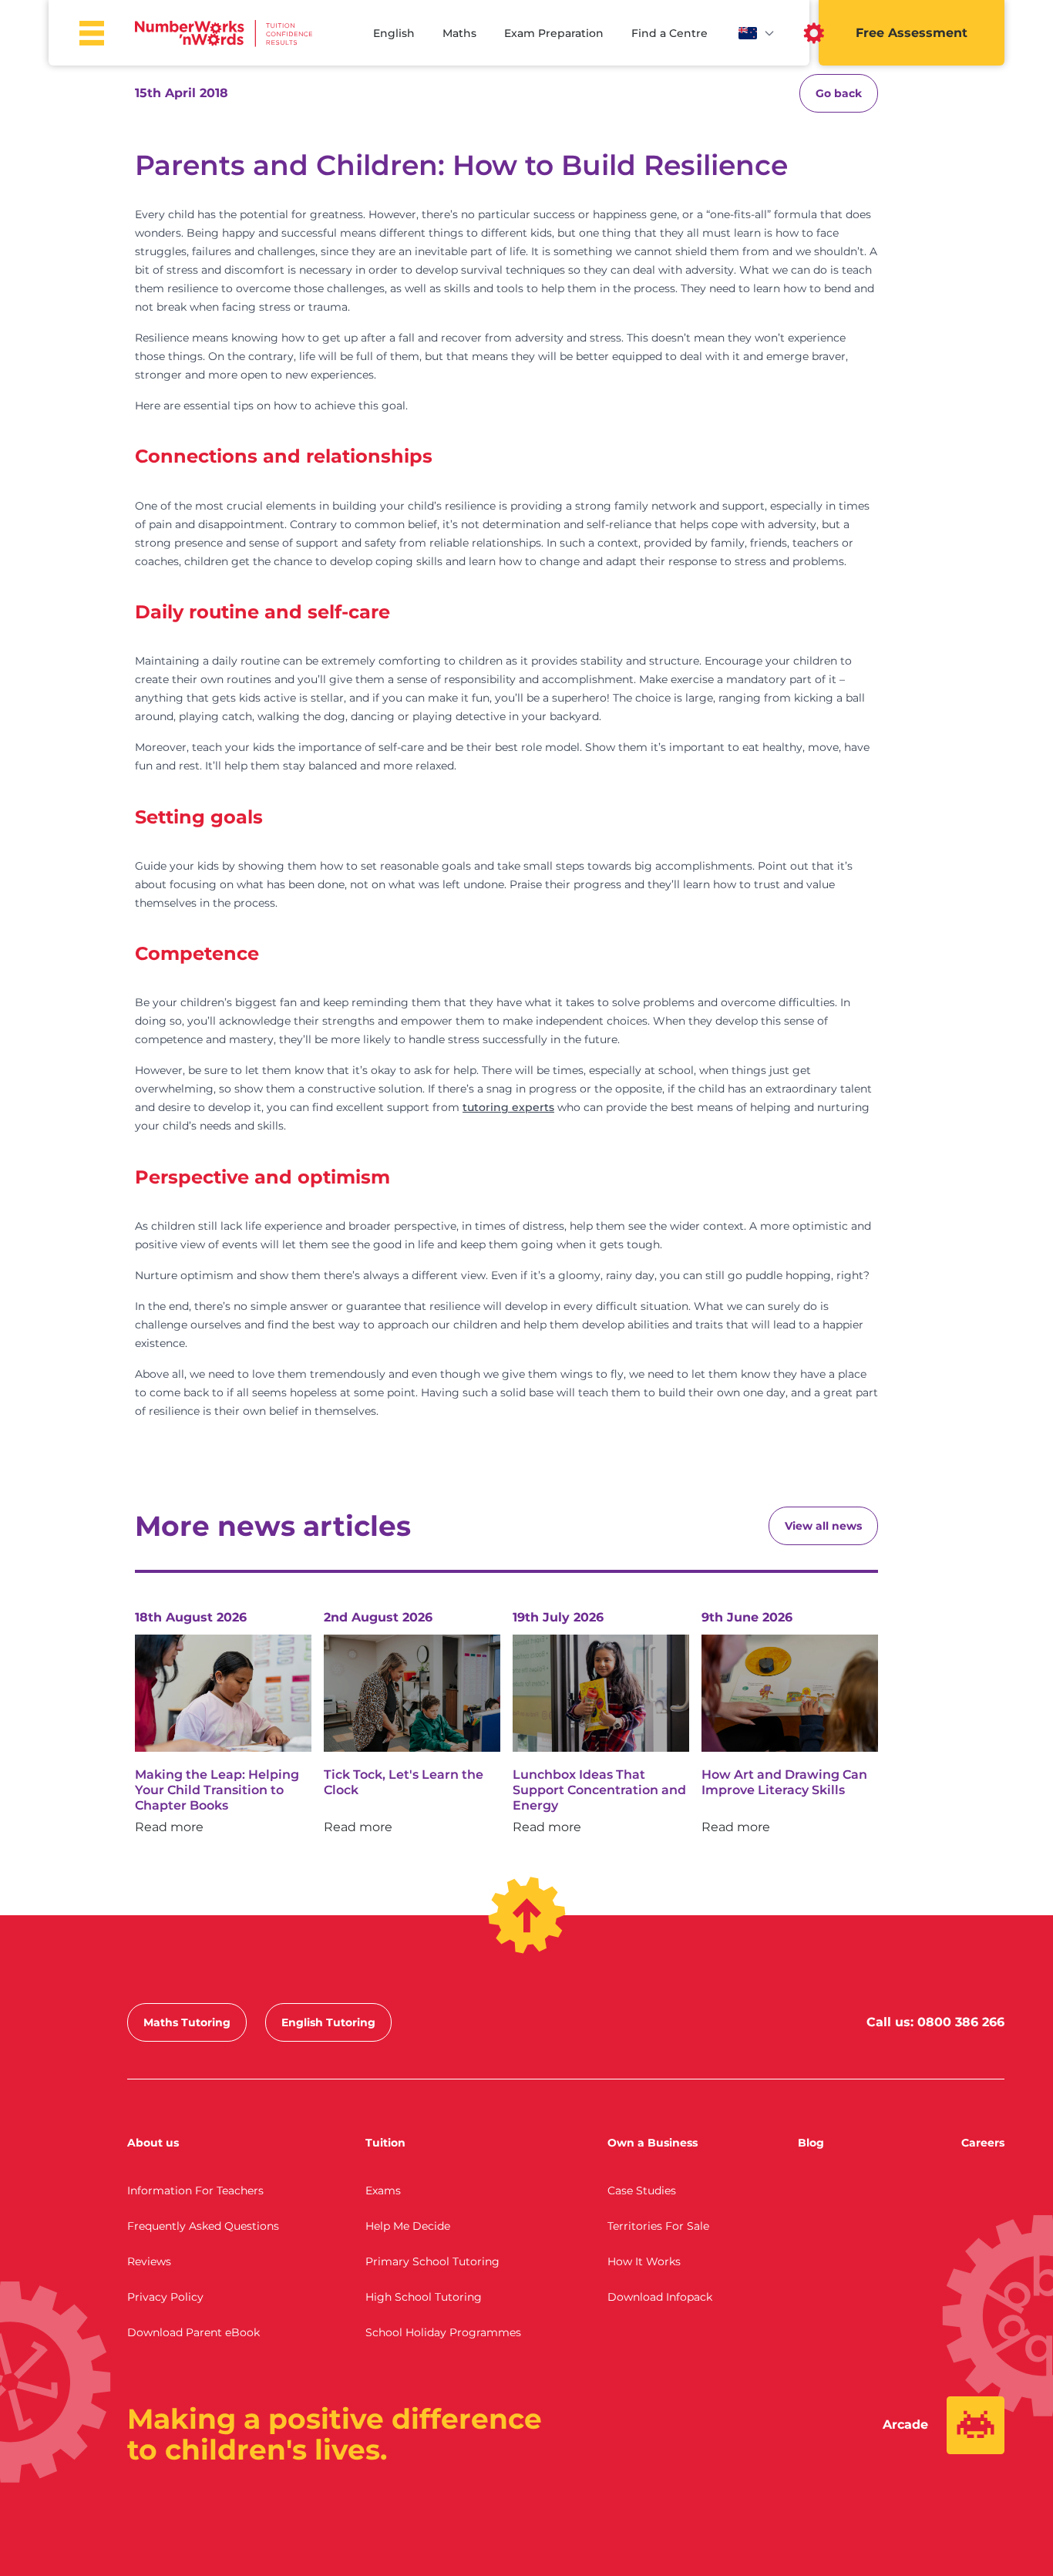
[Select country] (757, 33)
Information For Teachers (195, 2190)
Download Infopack (660, 2297)
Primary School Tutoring (432, 2261)
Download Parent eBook (193, 2332)
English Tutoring (328, 2022)
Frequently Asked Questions (203, 2226)
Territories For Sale (658, 2226)
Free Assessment (912, 33)
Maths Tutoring (187, 2022)
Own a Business (653, 2143)
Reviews (149, 2261)
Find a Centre (669, 33)
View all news (823, 1526)
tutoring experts (508, 1107)
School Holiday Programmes (443, 2332)
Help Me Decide (408, 2226)
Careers (983, 2143)
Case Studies (642, 2190)
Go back (839, 93)
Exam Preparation (554, 33)
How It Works (644, 2261)
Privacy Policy (165, 2297)
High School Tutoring (424, 2297)
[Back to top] (527, 1915)
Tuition (385, 2143)
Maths (459, 33)
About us (153, 2143)
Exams (383, 2190)
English (394, 33)
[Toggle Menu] (92, 33)
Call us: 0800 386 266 (935, 2022)
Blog (811, 2143)
